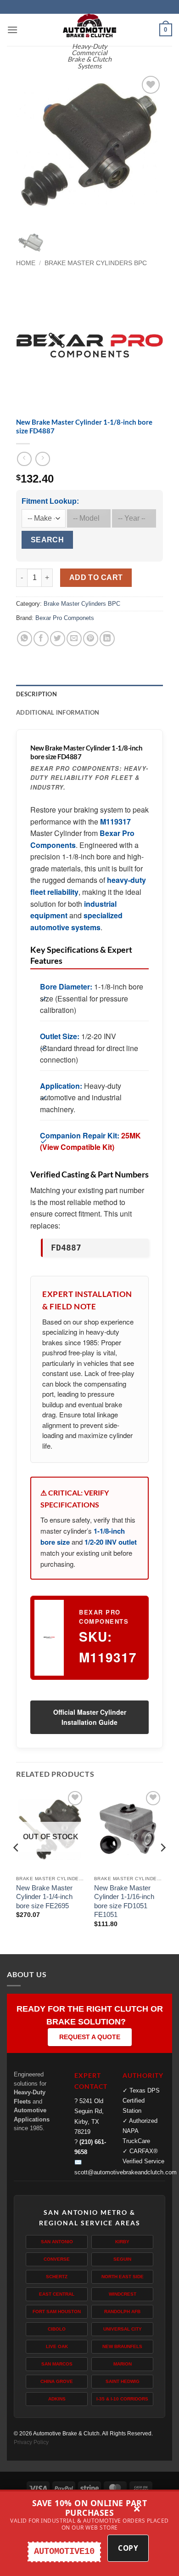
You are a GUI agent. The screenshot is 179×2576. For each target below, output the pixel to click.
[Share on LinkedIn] (107, 639)
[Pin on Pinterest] (91, 639)
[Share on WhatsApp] (25, 639)
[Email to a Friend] (74, 639)
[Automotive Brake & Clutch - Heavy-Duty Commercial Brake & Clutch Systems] (89, 26)
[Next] (148, 147)
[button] (12, 30)
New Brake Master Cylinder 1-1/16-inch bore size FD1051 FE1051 (124, 1901)
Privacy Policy (31, 2442)
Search (48, 540)
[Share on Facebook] (41, 639)
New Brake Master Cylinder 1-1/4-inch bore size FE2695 (44, 1897)
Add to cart (96, 577)
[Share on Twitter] (58, 639)
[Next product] (24, 459)
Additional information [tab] (58, 712)
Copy (128, 2548)
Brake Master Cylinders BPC (96, 263)
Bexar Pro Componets (65, 618)
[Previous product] (42, 459)
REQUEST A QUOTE (90, 2037)
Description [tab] (36, 694)
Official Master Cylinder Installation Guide (90, 1717)
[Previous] (31, 147)
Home (26, 263)
